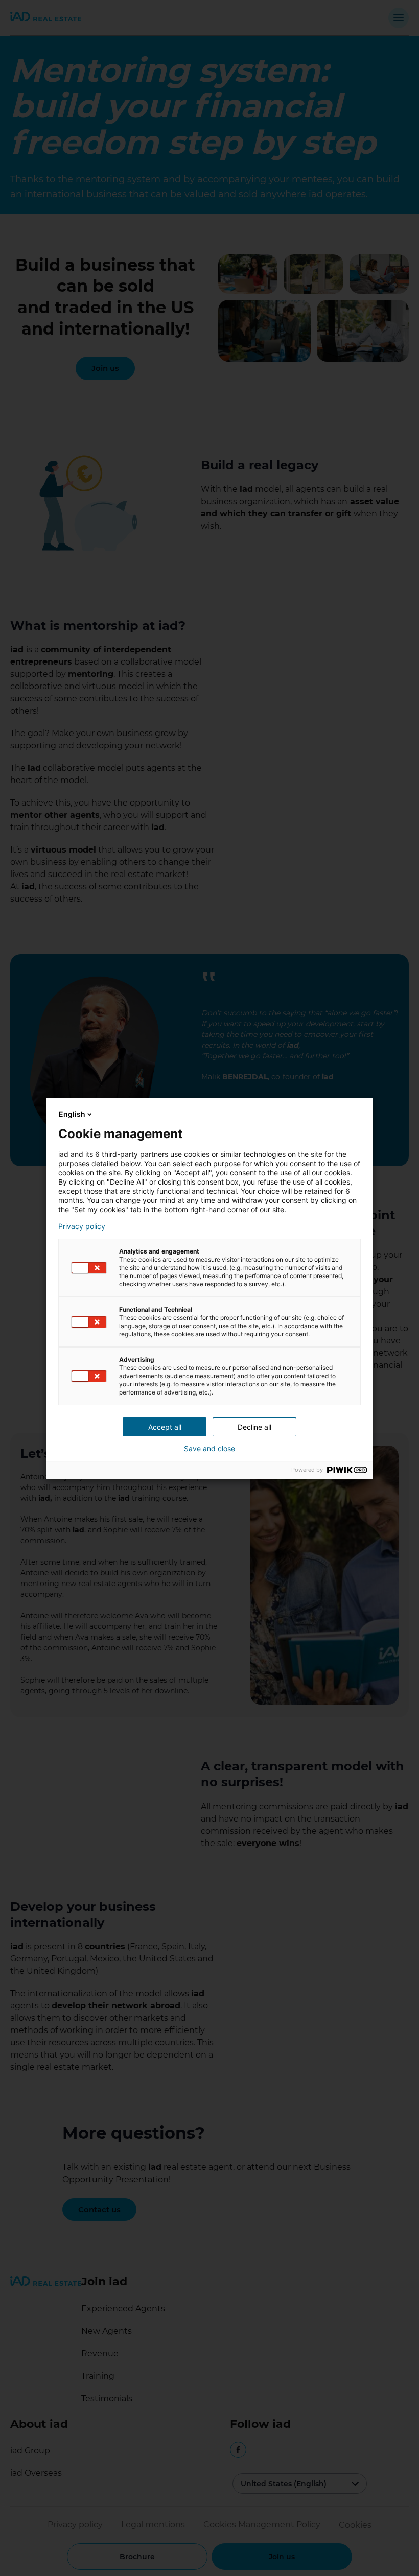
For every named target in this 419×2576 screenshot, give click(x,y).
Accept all (165, 1427)
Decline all (254, 1427)
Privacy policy (82, 1226)
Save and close (209, 1449)
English (72, 1114)
